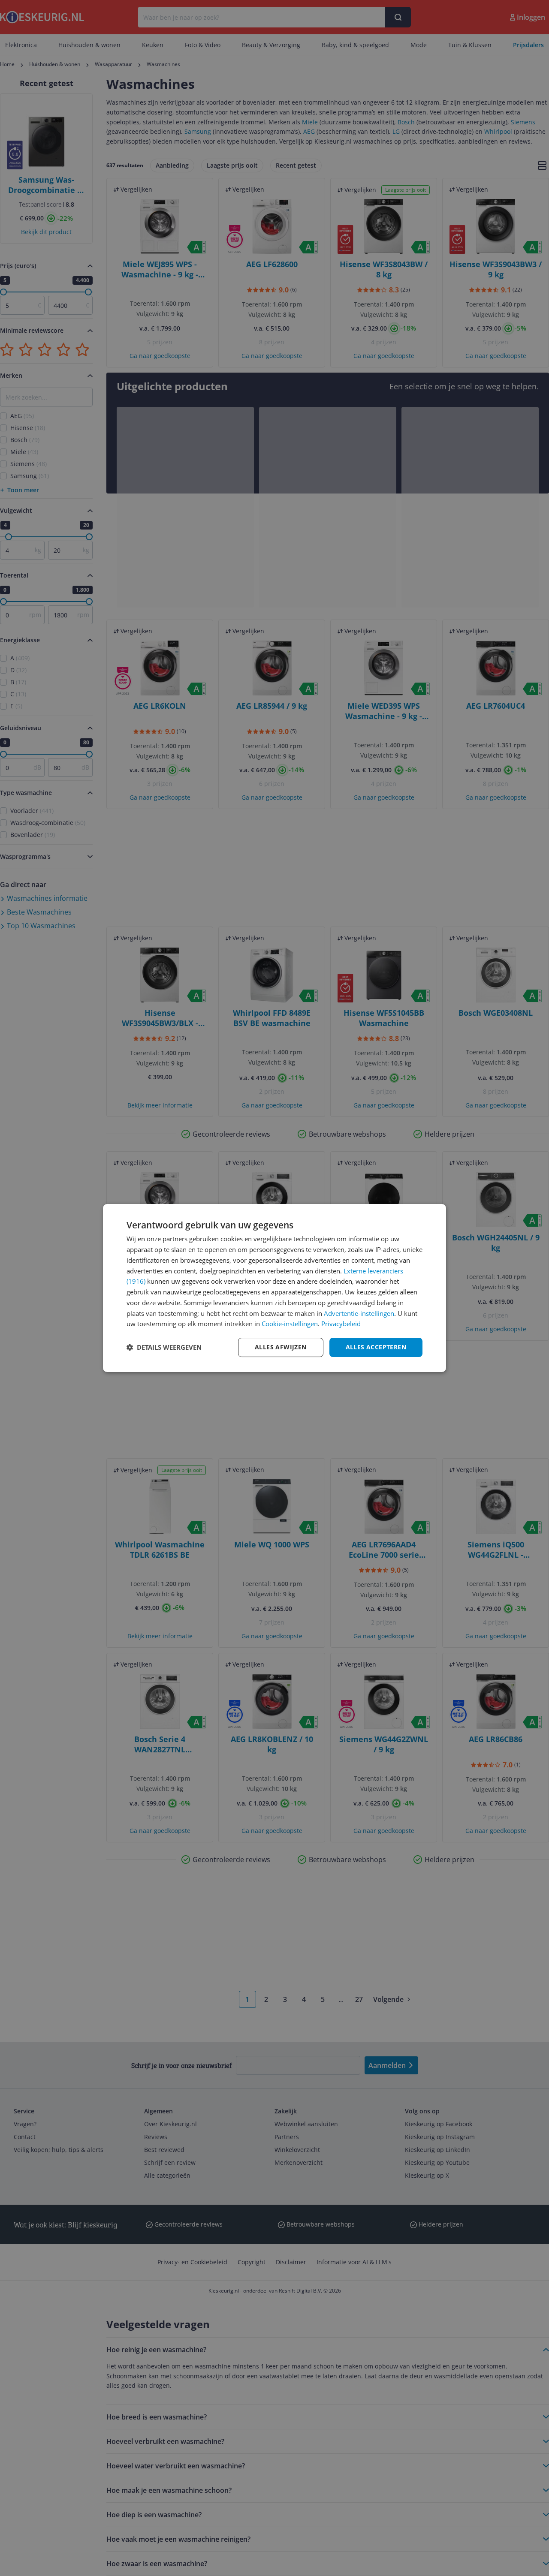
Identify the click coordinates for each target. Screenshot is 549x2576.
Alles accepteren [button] (376, 1347)
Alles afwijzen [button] (281, 1347)
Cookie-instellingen (290, 1324)
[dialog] (274, 1288)
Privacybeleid (341, 1324)
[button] (164, 1348)
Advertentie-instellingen (359, 1313)
